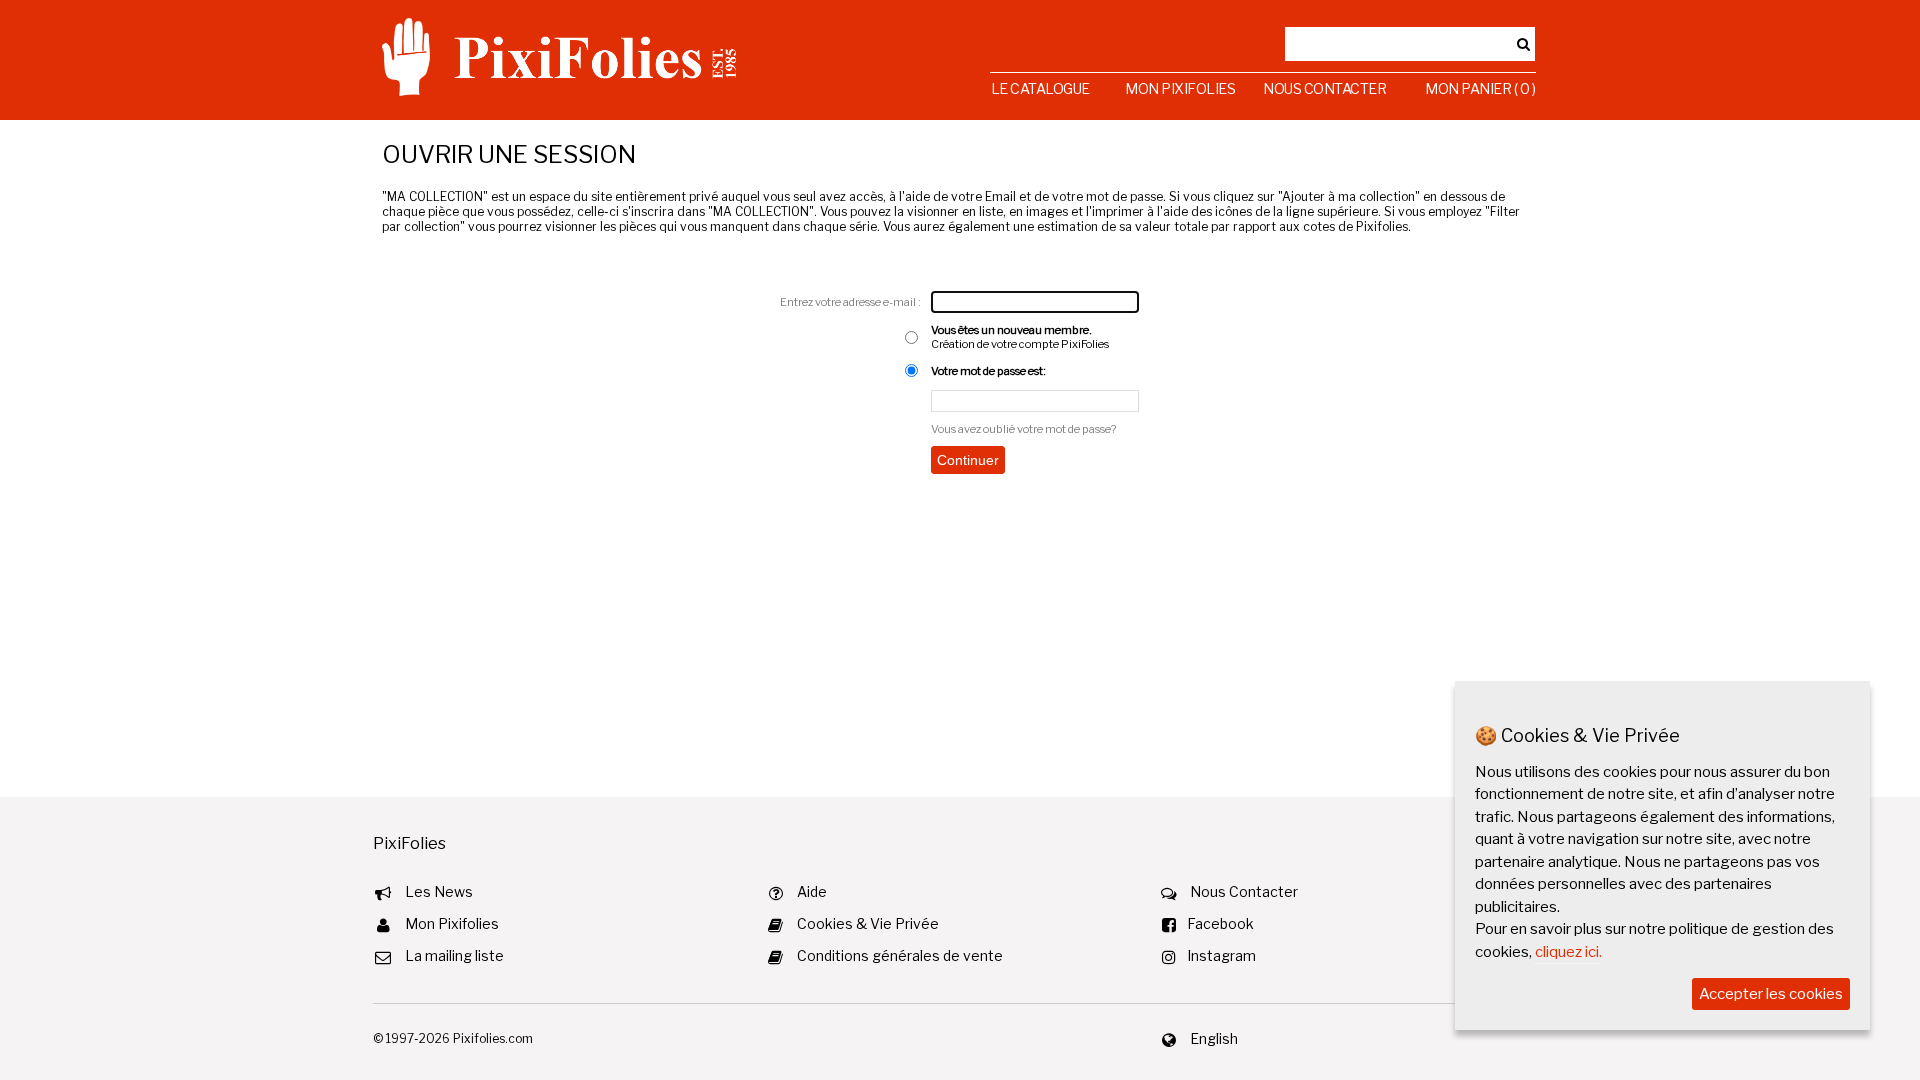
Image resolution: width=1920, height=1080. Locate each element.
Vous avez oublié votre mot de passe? (1023, 429)
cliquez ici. (1568, 952)
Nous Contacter (1324, 88)
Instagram (1221, 955)
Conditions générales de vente (900, 955)
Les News (439, 891)
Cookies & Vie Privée (868, 923)
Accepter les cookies (1771, 994)
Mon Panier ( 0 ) (1480, 88)
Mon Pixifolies (1180, 88)
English (1214, 1038)
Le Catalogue (1040, 88)
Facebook (1220, 923)
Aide (812, 891)
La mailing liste (454, 955)
